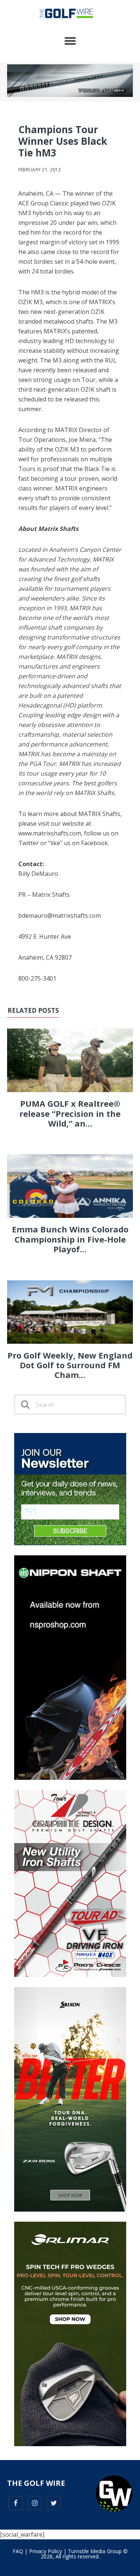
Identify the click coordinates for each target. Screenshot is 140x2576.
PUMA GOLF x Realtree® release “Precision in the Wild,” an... (70, 1113)
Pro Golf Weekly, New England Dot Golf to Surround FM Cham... (70, 1365)
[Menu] (70, 41)
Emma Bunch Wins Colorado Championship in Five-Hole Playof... (70, 1239)
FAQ (18, 2551)
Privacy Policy (46, 2551)
